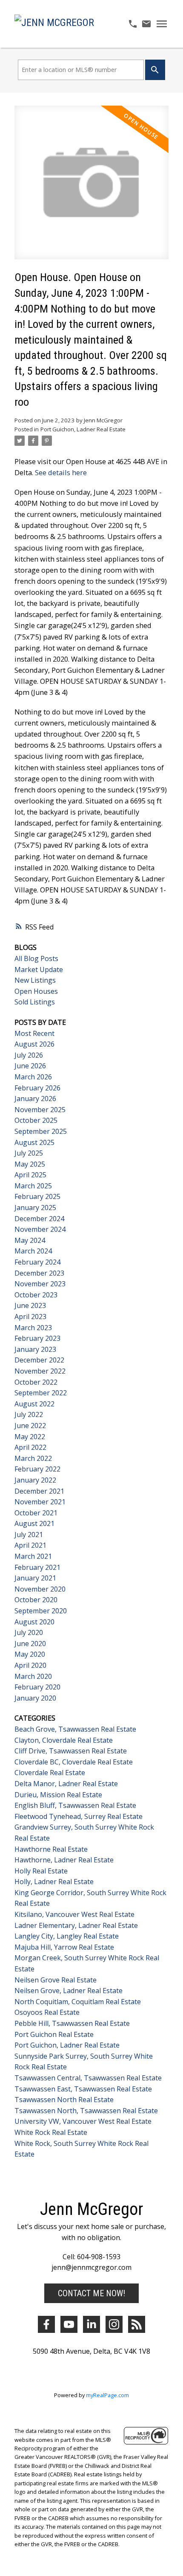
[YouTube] (69, 2324)
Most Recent (34, 1033)
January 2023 (35, 1349)
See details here (61, 473)
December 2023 (39, 1273)
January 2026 (35, 1099)
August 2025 (34, 1142)
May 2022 (30, 1437)
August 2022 (34, 1404)
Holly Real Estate (41, 1871)
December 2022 (39, 1360)
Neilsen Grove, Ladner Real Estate (69, 1991)
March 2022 (33, 1458)
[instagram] (114, 2324)
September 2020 (41, 1611)
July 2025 (29, 1153)
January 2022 (35, 1480)
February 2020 (37, 1687)
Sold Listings (35, 1002)
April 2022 (30, 1447)
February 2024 (37, 1262)
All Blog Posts (36, 958)
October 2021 (36, 1513)
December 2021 (39, 1491)
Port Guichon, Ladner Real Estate (83, 429)
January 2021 (35, 1578)
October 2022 (36, 1382)
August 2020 (34, 1622)
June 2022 (30, 1426)
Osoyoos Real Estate (47, 2012)
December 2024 (39, 1219)
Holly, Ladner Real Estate (54, 1882)
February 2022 (37, 1469)
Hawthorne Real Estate (51, 1849)
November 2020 (40, 1589)
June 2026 (30, 1066)
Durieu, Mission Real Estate (58, 1795)
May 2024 (30, 1240)
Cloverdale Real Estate (50, 1773)
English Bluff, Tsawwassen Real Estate (75, 1805)
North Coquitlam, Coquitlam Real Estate (78, 2002)
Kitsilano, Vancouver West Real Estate (74, 1914)
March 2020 (33, 1676)
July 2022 (29, 1414)
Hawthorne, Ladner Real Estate (64, 1860)
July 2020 (29, 1632)
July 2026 (29, 1055)
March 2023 (33, 1328)
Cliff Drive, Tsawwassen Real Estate (71, 1751)
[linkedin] (91, 2324)
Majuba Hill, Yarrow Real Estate (64, 1947)
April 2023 (30, 1317)
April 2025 (30, 1175)
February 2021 (37, 1567)
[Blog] (137, 2324)
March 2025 (33, 1186)
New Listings (35, 980)
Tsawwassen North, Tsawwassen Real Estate (86, 2111)
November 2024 (40, 1229)
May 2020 (30, 1654)
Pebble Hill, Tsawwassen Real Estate (72, 2023)
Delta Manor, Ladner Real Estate (66, 1784)
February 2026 (37, 1088)
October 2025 (36, 1120)
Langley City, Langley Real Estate (67, 1936)
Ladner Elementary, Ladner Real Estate (76, 1925)
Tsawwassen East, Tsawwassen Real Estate (83, 2089)
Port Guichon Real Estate (54, 2034)
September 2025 (41, 1131)
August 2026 (34, 1044)
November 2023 (40, 1284)
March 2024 (33, 1251)
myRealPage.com (107, 2395)
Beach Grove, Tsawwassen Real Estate (75, 1729)
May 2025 (30, 1164)
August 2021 (34, 1523)
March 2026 (33, 1077)
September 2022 (41, 1393)
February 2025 (37, 1196)
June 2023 (30, 1305)
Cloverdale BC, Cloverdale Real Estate (74, 1762)
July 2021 (29, 1535)
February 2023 (37, 1338)
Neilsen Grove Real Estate (56, 1980)
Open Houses (36, 991)
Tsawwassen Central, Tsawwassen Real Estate (88, 2078)
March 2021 (33, 1556)
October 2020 (36, 1600)
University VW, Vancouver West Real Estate (83, 2121)
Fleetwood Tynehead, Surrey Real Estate (79, 1816)
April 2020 (30, 1665)
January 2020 (35, 1698)
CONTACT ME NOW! (91, 2293)
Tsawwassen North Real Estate (64, 2100)
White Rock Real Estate (51, 2132)
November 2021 (40, 1502)
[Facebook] (46, 2324)
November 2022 (40, 1371)
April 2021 (30, 1545)
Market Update (39, 970)
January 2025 (35, 1208)
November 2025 (40, 1110)
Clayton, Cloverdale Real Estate (64, 1740)
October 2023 (36, 1295)
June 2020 (30, 1644)
